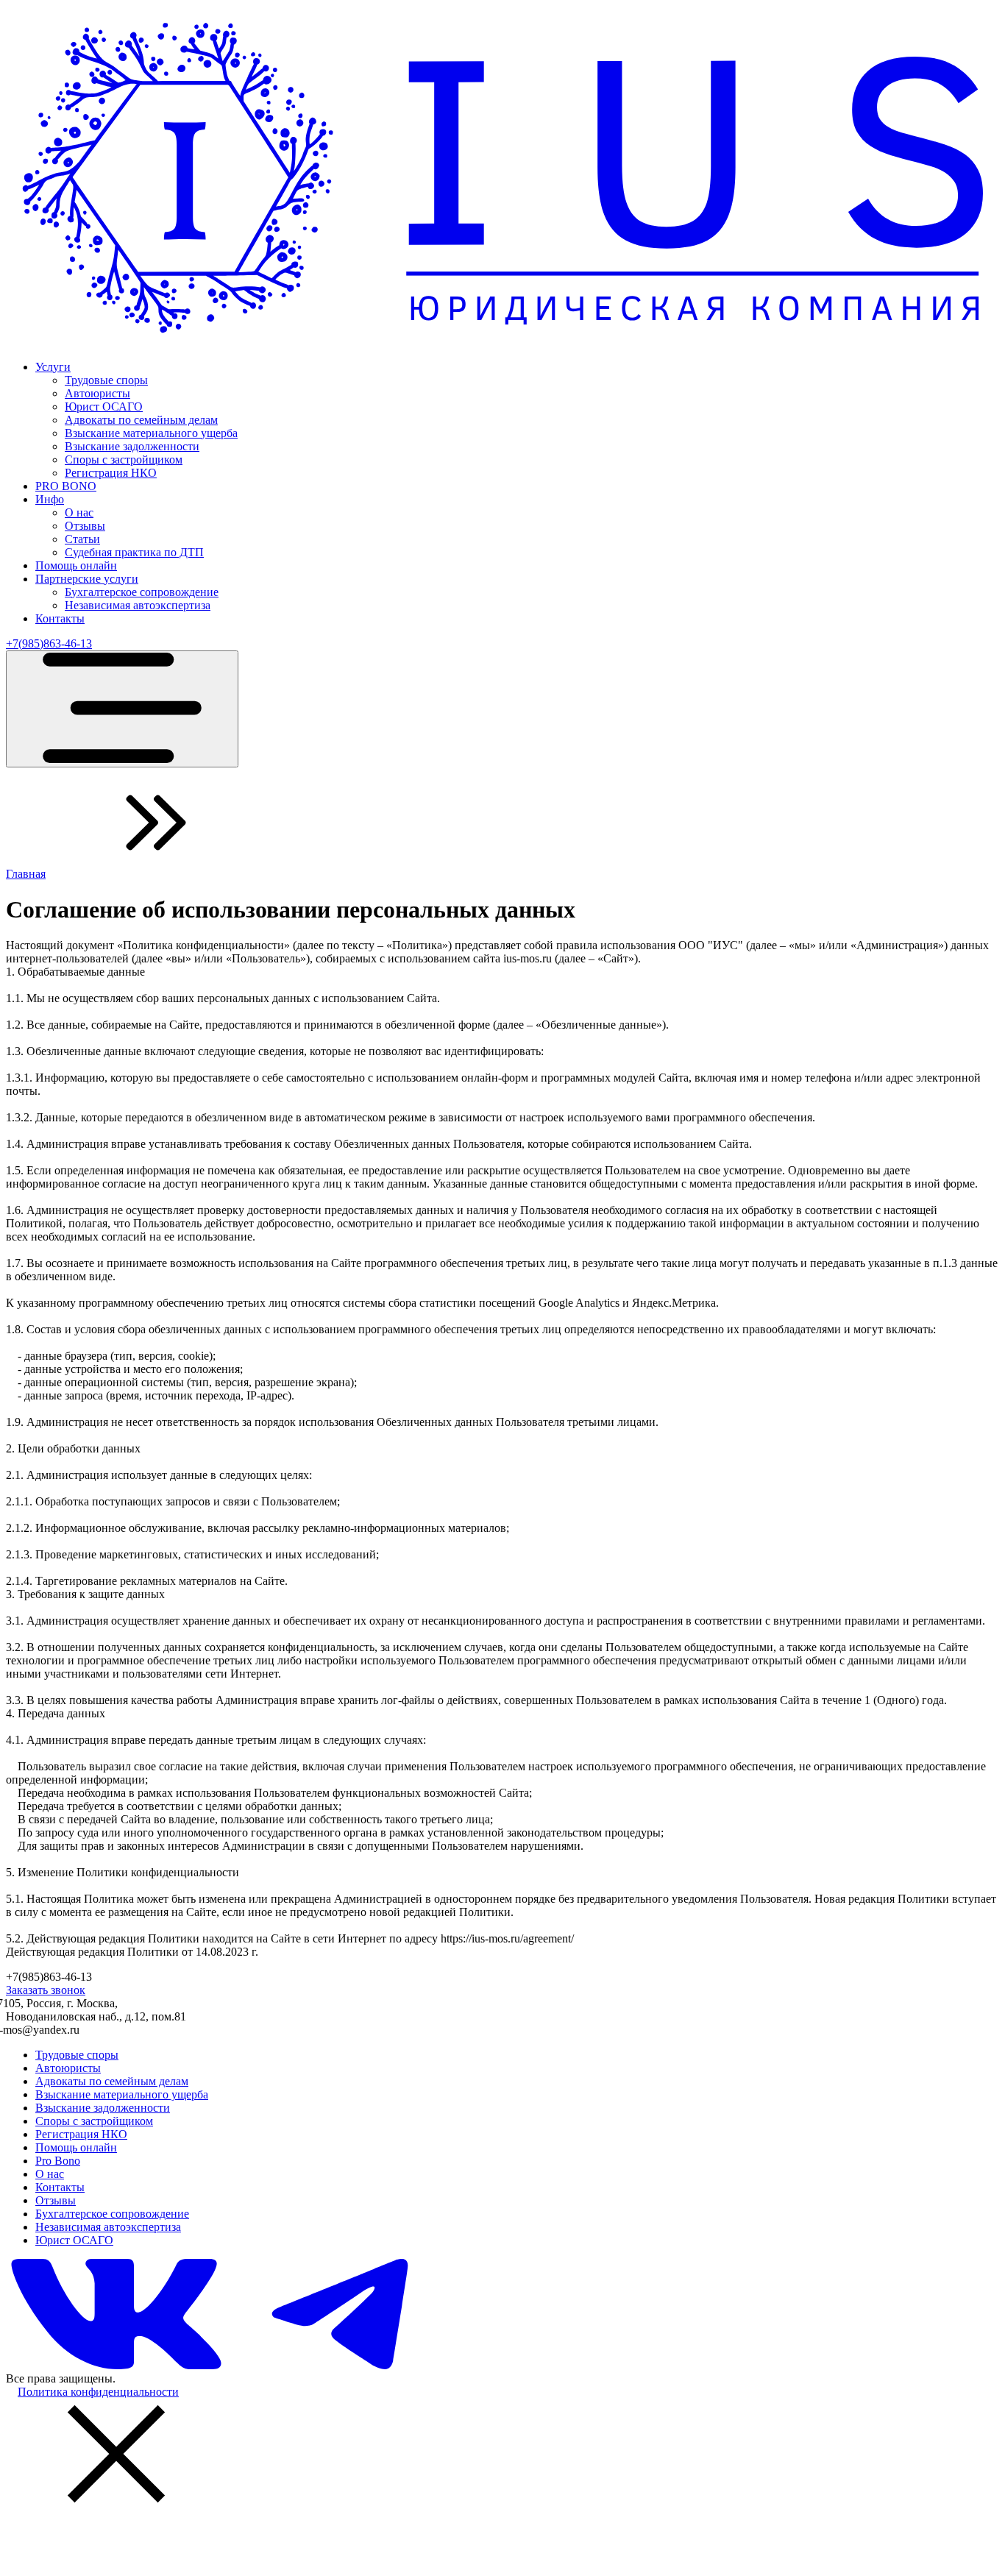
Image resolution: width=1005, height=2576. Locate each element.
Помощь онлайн (76, 565)
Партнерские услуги (87, 579)
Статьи (82, 539)
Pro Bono (58, 2161)
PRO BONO (66, 486)
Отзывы (85, 526)
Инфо (50, 499)
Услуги (53, 367)
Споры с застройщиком (124, 460)
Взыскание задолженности (132, 446)
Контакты (60, 618)
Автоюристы (97, 393)
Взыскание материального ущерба (151, 433)
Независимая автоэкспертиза (138, 605)
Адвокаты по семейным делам (141, 420)
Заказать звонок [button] (46, 1990)
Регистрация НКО (111, 473)
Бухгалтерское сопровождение (142, 592)
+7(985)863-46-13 (49, 643)
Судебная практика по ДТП (134, 552)
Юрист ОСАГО (104, 407)
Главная (26, 874)
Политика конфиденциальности (98, 2392)
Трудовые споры (106, 380)
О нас (79, 512)
